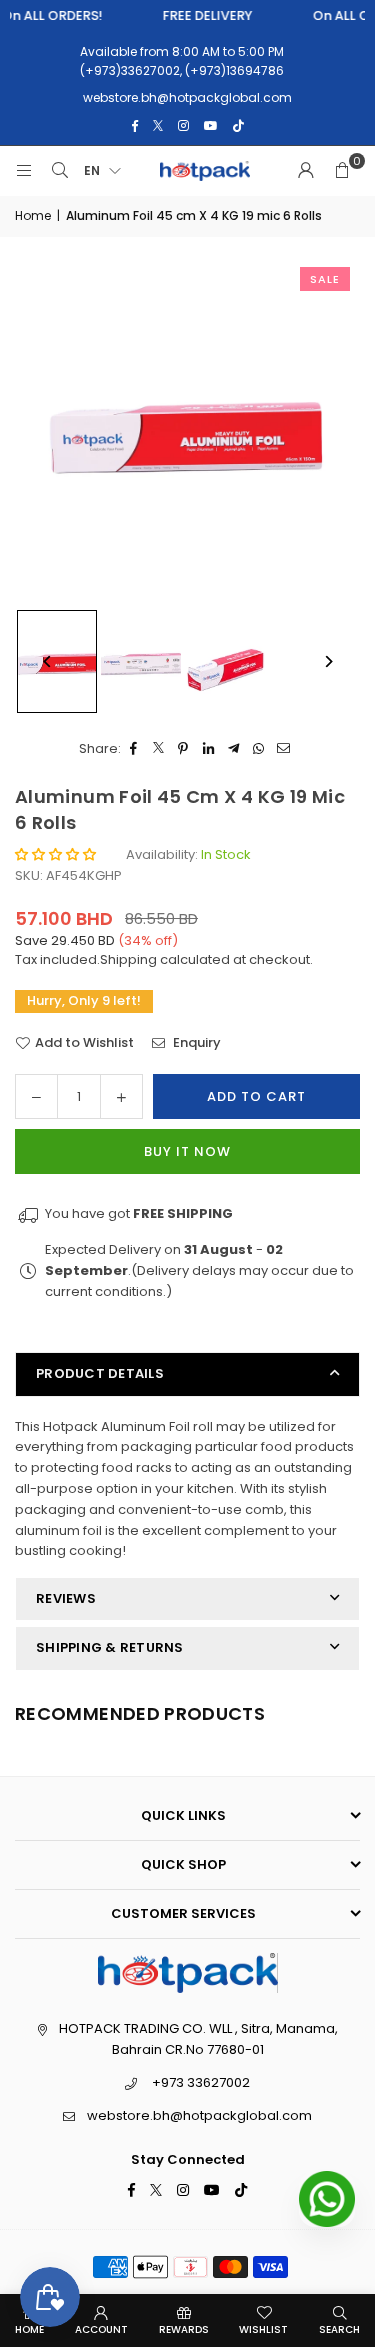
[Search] (60, 171)
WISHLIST (263, 2329)
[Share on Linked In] (208, 749)
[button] (342, 171)
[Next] (327, 661)
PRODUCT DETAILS (100, 1373)
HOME (29, 2329)
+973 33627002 (201, 2082)
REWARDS (184, 2329)
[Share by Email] (283, 749)
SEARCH (339, 2329)
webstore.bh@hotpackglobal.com (199, 2115)
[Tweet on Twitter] (158, 749)
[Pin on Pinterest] (183, 749)
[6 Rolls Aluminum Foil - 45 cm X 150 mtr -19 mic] (141, 662)
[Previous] (47, 661)
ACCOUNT (101, 2329)
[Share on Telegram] (233, 749)
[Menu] (24, 171)
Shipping (128, 959)
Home (33, 215)
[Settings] (306, 171)
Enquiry (195, 1042)
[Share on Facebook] (133, 749)
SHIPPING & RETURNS (110, 1647)
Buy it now (187, 1151)
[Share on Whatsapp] (258, 749)
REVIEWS (66, 1598)
